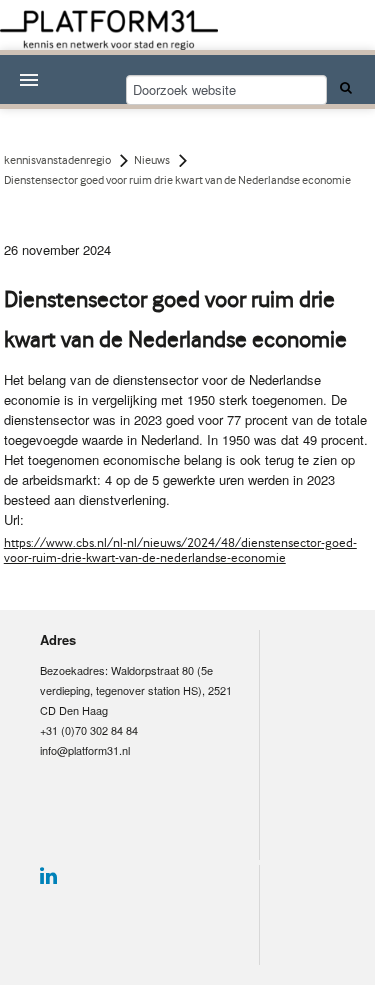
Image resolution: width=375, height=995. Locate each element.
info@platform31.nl (85, 750)
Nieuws (152, 160)
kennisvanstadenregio (57, 160)
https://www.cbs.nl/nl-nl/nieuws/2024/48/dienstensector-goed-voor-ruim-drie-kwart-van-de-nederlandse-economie (180, 550)
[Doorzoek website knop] (343, 87)
